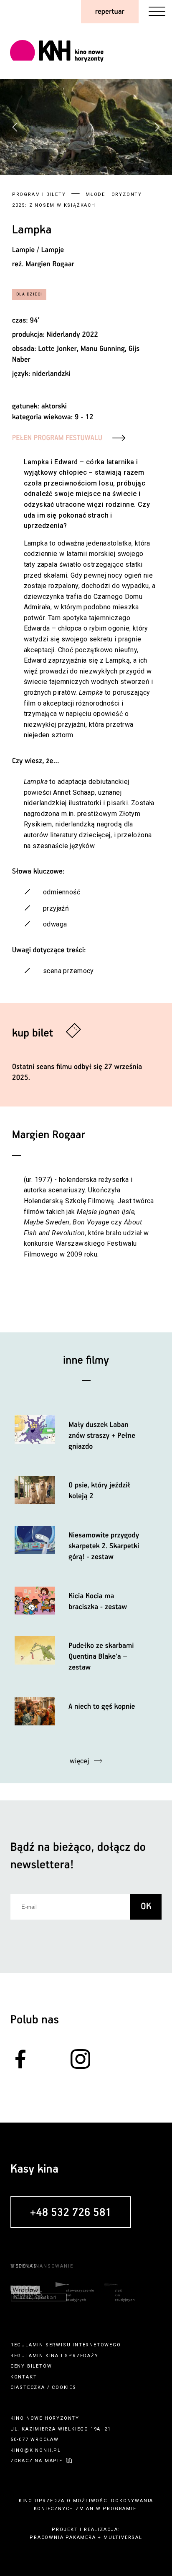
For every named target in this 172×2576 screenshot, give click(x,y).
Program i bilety (39, 194)
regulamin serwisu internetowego (66, 2345)
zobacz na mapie (37, 2461)
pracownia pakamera (63, 2537)
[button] (157, 127)
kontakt (24, 2377)
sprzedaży (81, 2356)
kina (52, 2356)
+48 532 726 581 (71, 2213)
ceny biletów (31, 2366)
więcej (80, 1761)
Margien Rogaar (50, 264)
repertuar (110, 12)
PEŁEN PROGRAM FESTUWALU (57, 438)
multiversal (123, 2537)
